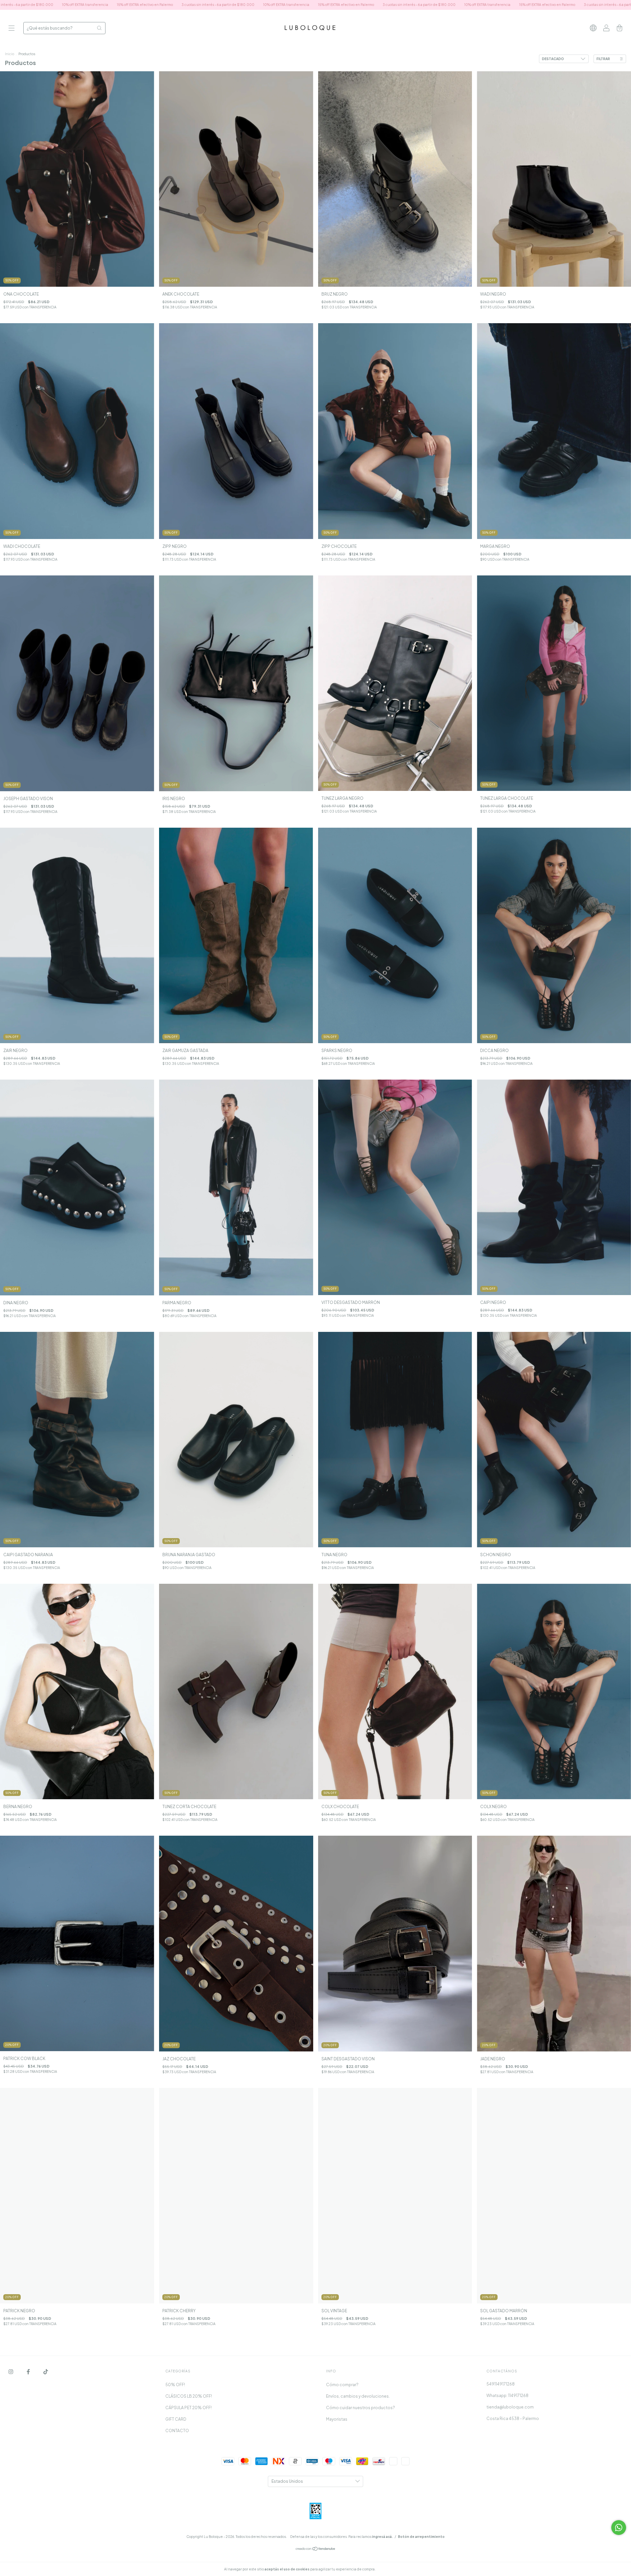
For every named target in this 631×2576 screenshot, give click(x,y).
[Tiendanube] (316, 2550)
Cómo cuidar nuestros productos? (361, 2408)
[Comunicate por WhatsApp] (619, 2528)
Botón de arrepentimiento (421, 2537)
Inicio (10, 54)
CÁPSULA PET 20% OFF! (188, 2408)
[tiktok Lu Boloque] (46, 2372)
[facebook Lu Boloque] (29, 2372)
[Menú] (12, 29)
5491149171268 (501, 2384)
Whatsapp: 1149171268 (507, 2396)
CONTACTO (177, 2431)
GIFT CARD (176, 2419)
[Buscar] (99, 28)
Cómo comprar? (342, 2385)
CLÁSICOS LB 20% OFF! (189, 2396)
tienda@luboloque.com (510, 2407)
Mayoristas (337, 2419)
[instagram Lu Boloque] (11, 2372)
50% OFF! (175, 2385)
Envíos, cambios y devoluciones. (358, 2396)
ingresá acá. (382, 2537)
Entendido (394, 2569)
